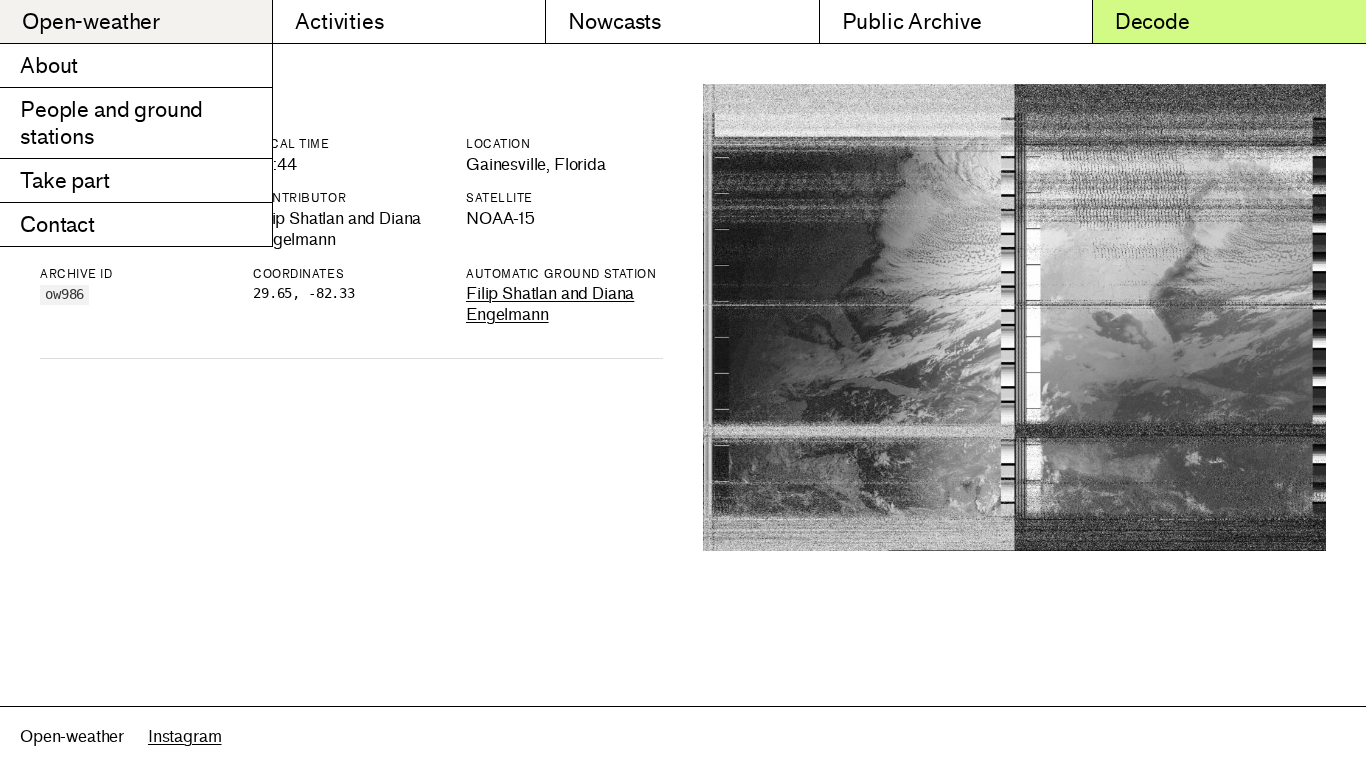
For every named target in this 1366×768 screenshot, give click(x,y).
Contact (57, 224)
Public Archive (912, 21)
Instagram (185, 736)
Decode (1152, 21)
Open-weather (91, 21)
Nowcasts (614, 21)
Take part (65, 180)
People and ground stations (111, 123)
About (49, 65)
